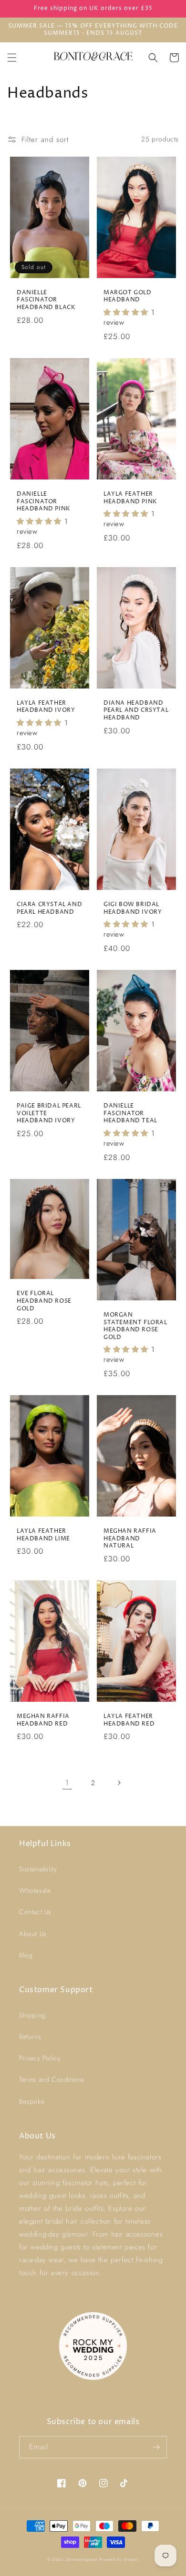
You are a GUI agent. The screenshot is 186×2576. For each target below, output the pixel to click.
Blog (26, 1955)
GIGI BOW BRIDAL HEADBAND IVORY (133, 908)
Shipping (32, 2015)
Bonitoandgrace (82, 2559)
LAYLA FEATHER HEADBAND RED (129, 1720)
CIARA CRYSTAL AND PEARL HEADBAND (49, 908)
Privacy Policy (40, 2058)
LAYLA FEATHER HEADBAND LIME (43, 1535)
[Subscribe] (156, 2447)
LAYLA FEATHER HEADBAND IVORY (46, 707)
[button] (12, 58)
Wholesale (35, 1890)
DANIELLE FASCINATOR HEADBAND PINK (44, 502)
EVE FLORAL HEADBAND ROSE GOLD (44, 1301)
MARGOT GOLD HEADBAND (128, 296)
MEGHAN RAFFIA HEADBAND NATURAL (130, 1539)
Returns (30, 2037)
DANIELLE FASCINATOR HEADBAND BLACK (46, 300)
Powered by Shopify (119, 2559)
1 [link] (67, 1783)
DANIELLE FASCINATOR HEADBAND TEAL (130, 1113)
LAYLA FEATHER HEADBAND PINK (130, 498)
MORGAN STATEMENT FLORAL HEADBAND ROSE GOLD (135, 1326)
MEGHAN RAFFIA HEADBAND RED (43, 1720)
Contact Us (35, 1912)
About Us (33, 1934)
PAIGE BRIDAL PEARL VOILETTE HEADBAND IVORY (49, 1113)
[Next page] (119, 1783)
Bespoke (32, 2101)
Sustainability (38, 1869)
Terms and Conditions (52, 2079)
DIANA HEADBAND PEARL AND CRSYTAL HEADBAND (136, 711)
